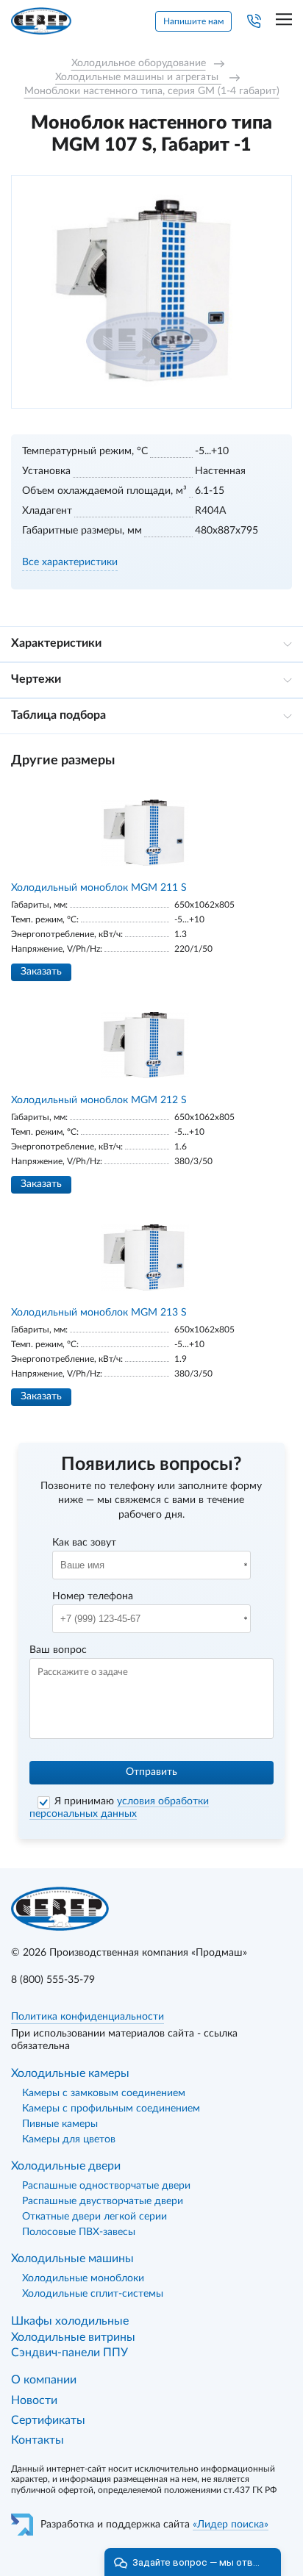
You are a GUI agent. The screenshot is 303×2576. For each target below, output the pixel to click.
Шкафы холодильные (70, 2321)
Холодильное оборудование (139, 63)
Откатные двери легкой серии (95, 2217)
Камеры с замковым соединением (104, 2093)
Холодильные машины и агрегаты (138, 77)
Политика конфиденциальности (88, 2017)
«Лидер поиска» (231, 2525)
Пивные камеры (60, 2124)
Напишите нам (193, 21)
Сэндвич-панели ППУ (69, 2353)
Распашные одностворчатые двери (106, 2186)
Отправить (151, 1772)
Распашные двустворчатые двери (103, 2201)
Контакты (38, 2440)
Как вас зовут (84, 1543)
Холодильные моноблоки (83, 2278)
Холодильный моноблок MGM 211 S (99, 888)
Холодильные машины (72, 2259)
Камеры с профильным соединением (111, 2109)
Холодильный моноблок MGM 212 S (99, 1100)
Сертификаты (48, 2420)
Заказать (41, 972)
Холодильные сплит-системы (93, 2294)
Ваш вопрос (58, 1650)
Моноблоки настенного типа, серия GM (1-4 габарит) (152, 91)
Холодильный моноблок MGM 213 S (99, 1313)
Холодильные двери (66, 2166)
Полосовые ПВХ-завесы (79, 2232)
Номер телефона (93, 1596)
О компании (44, 2380)
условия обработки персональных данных (119, 1808)
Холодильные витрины (73, 2337)
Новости (34, 2400)
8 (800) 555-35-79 (53, 1980)
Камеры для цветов (69, 2139)
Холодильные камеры (70, 2073)
